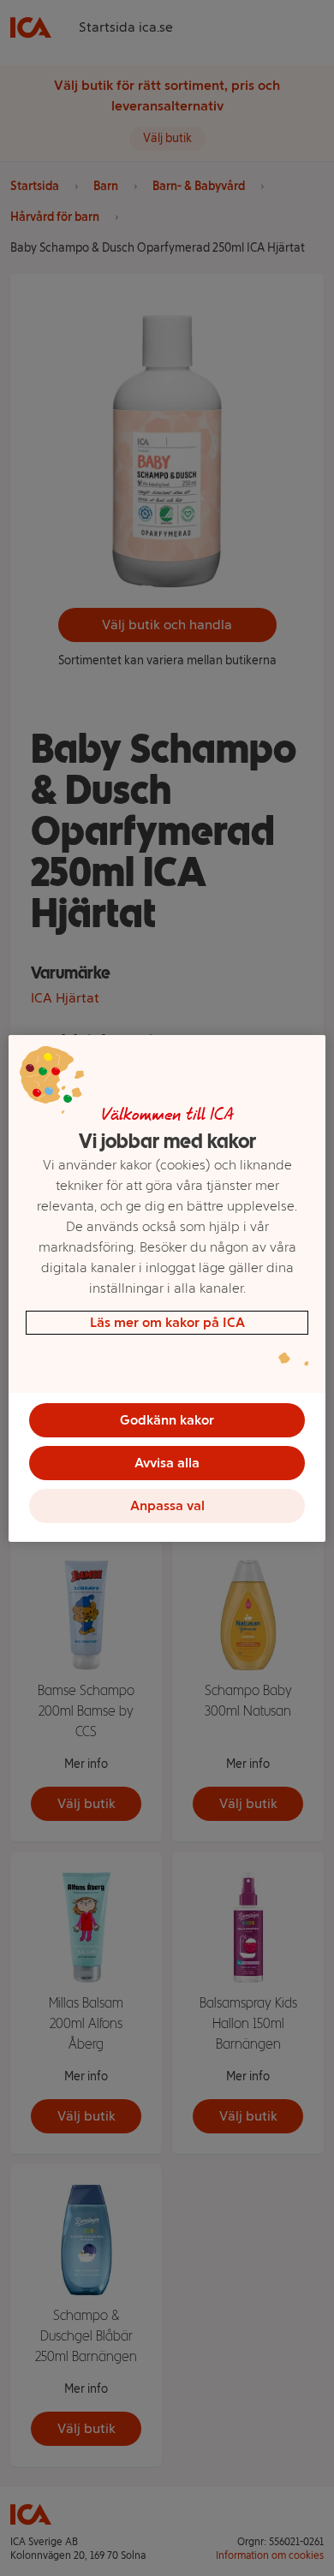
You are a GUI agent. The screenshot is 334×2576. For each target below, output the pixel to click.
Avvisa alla (167, 1463)
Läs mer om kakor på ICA (167, 1322)
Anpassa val (167, 1505)
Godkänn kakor (167, 1420)
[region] (167, 1288)
